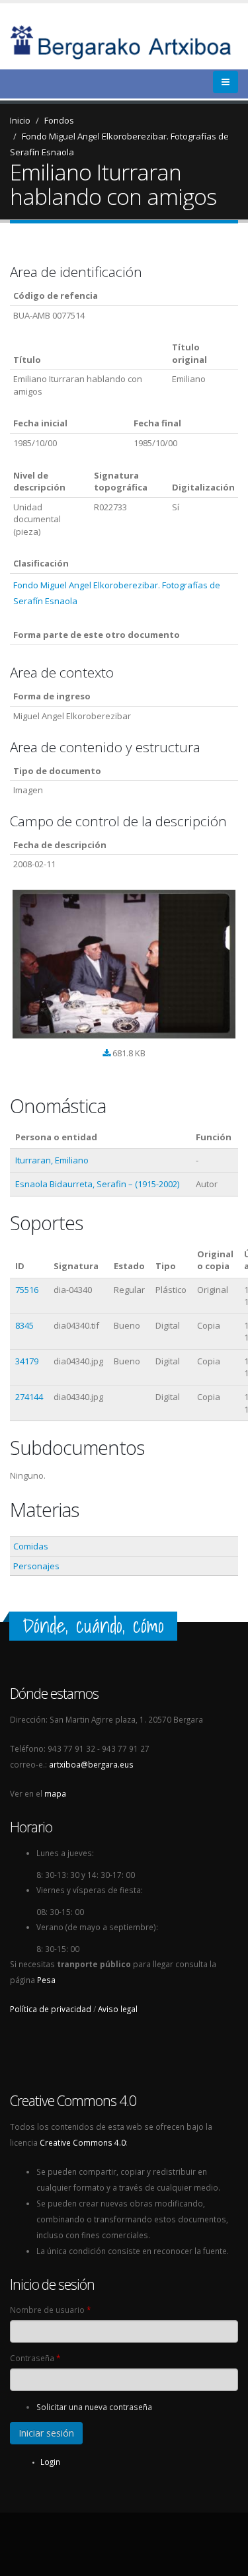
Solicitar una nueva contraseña (94, 2407)
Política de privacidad (51, 2009)
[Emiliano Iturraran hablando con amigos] (124, 964)
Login (50, 2462)
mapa (55, 1793)
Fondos (59, 120)
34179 (27, 1361)
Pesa (46, 1980)
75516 (27, 1290)
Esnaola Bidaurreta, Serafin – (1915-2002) (97, 1184)
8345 (24, 1325)
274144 (29, 1397)
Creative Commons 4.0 (83, 2142)
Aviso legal (118, 2009)
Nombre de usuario (50, 2310)
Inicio (20, 120)
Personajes (36, 1566)
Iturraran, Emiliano (52, 1160)
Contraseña (35, 2358)
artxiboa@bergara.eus (91, 1764)
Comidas (31, 1546)
